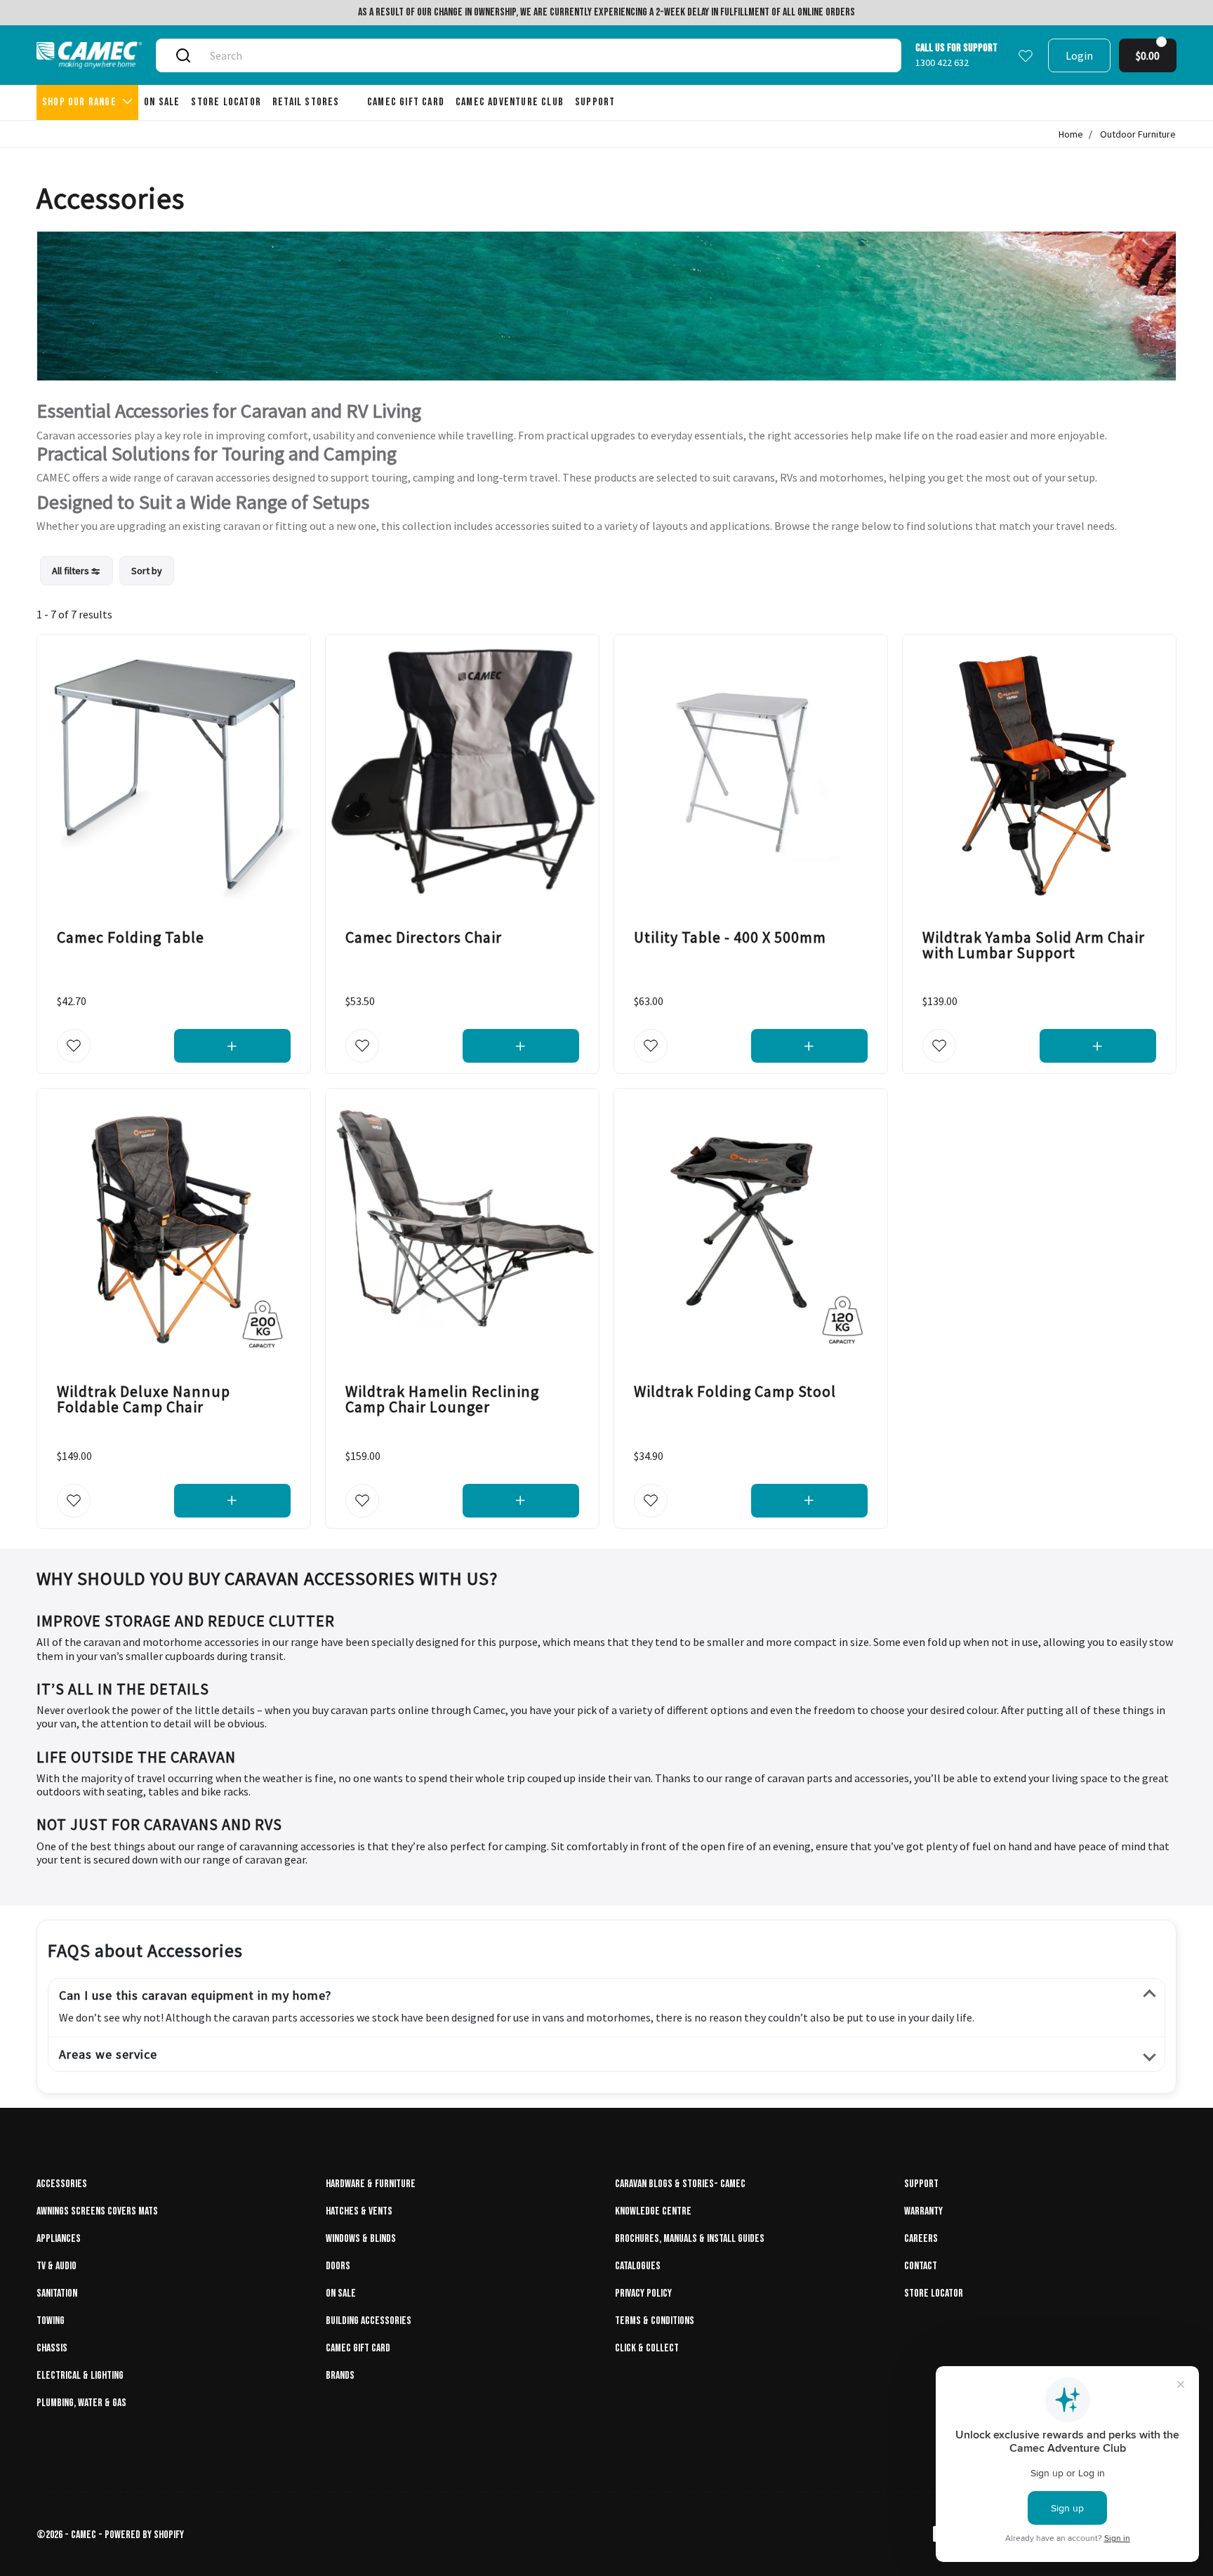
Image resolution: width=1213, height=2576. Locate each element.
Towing (51, 2321)
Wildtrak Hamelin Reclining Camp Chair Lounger (442, 1400)
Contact (921, 2266)
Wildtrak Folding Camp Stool (735, 1392)
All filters (72, 571)
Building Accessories (369, 2321)
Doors (338, 2266)
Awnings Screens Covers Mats (97, 2211)
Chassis (52, 2348)
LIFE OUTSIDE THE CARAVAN (136, 1757)
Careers (921, 2239)
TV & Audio (57, 2266)
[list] (107, 571)
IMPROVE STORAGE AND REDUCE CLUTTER (186, 1621)
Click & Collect (647, 2348)
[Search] (183, 55)
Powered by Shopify (144, 2535)
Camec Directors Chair (424, 937)
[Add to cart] (233, 1047)
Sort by (147, 571)
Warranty (923, 2211)
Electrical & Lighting (80, 2376)
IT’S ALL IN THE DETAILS (123, 1689)
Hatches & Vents (359, 2211)
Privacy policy (643, 2293)
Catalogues (638, 2266)
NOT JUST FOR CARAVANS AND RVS (159, 1824)
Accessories (62, 2184)
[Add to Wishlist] (74, 1047)
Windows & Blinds (361, 2239)
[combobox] (545, 55)
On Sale (341, 2293)
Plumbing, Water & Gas (81, 2403)
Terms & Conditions (655, 2321)
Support (921, 2184)
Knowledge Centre (653, 2211)
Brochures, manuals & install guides (690, 2239)
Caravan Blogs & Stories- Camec (680, 2184)
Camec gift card (358, 2348)
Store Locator (934, 2293)
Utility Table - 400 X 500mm (730, 937)
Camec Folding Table (131, 937)
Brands (340, 2376)
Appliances (59, 2239)
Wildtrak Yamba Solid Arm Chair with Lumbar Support (1034, 945)
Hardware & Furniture (371, 2184)
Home (1071, 134)
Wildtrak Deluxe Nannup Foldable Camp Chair (144, 1400)
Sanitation (57, 2293)
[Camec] (89, 55)
